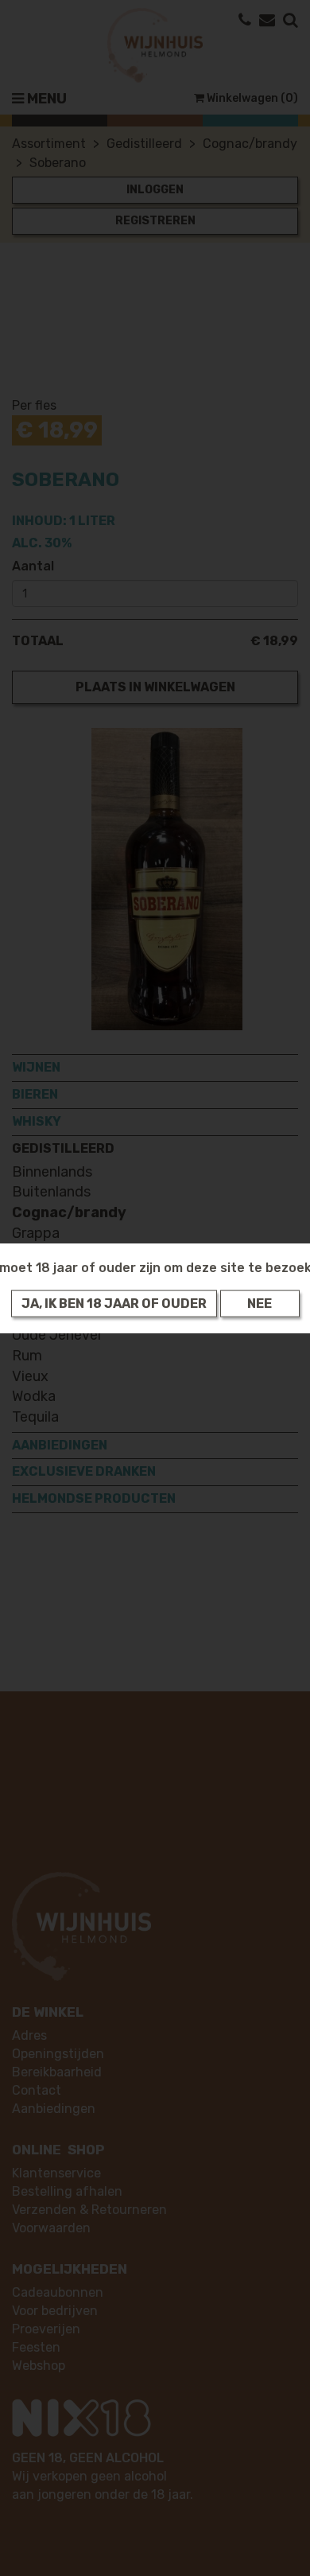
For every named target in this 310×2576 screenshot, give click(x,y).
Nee (260, 1303)
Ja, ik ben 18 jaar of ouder (114, 1303)
